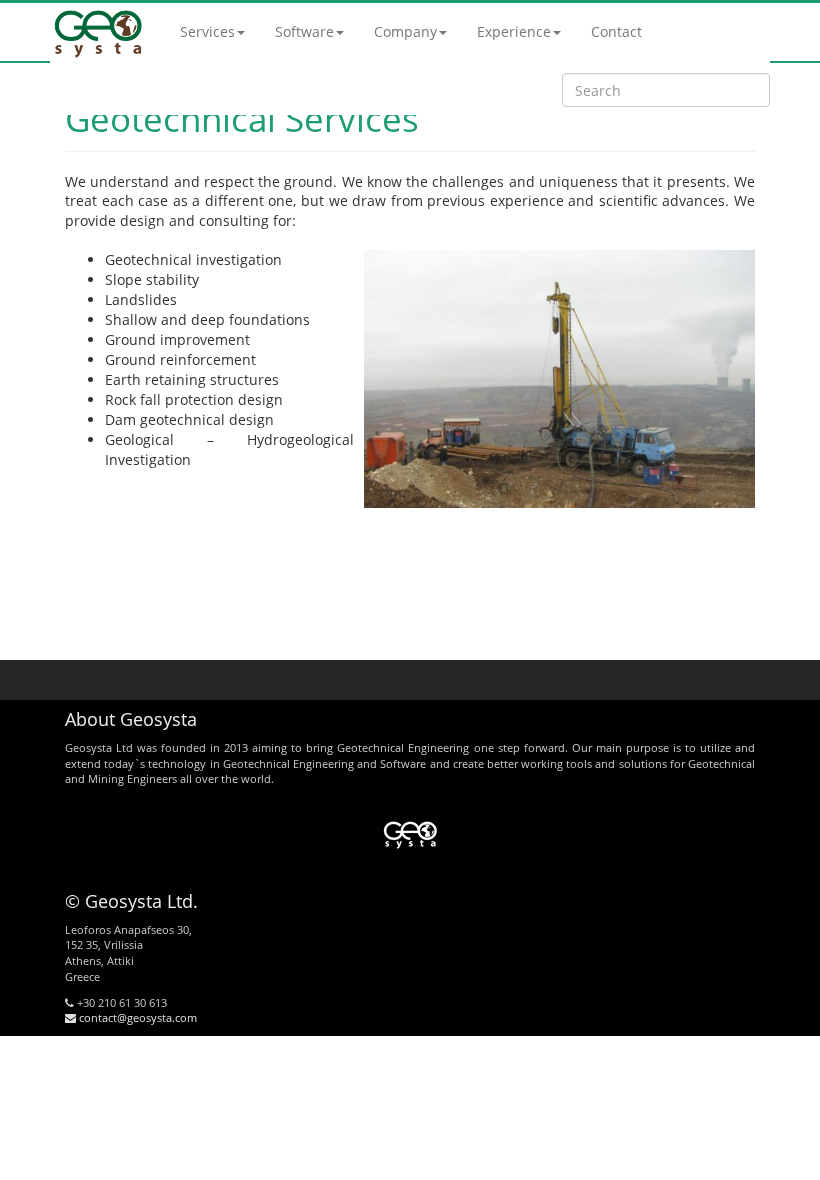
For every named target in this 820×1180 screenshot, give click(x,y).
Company (405, 31)
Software (304, 31)
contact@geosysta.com (136, 1017)
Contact (616, 31)
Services (207, 31)
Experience (514, 31)
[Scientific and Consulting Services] (100, 31)
